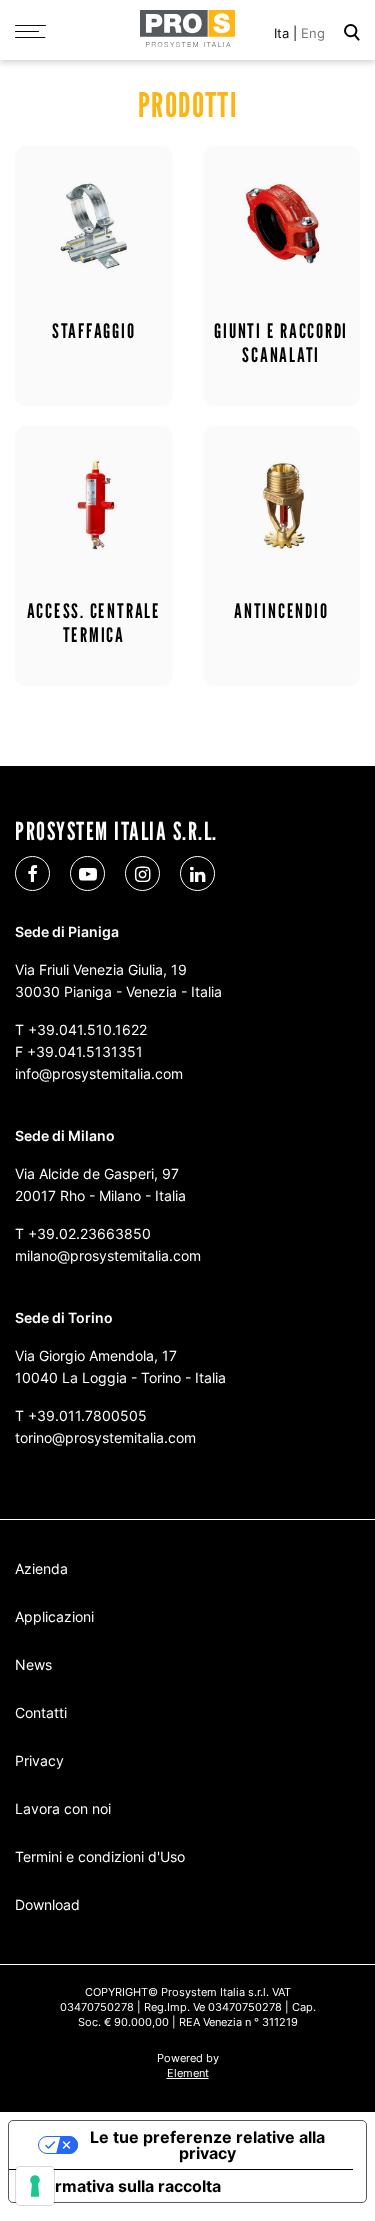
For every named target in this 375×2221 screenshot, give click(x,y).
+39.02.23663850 (89, 1233)
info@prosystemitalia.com (99, 1073)
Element (188, 2073)
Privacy (39, 1760)
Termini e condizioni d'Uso (100, 1856)
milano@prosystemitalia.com (108, 1255)
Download (47, 1904)
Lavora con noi (63, 1808)
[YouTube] (87, 873)
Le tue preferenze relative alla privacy (207, 2145)
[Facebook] (32, 873)
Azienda (41, 1568)
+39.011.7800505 (87, 1415)
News (33, 1664)
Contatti (41, 1712)
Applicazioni (54, 1616)
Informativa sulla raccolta (123, 2186)
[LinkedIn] (197, 873)
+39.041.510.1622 (87, 1029)
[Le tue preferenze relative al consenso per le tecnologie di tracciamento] (35, 2186)
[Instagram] (142, 873)
